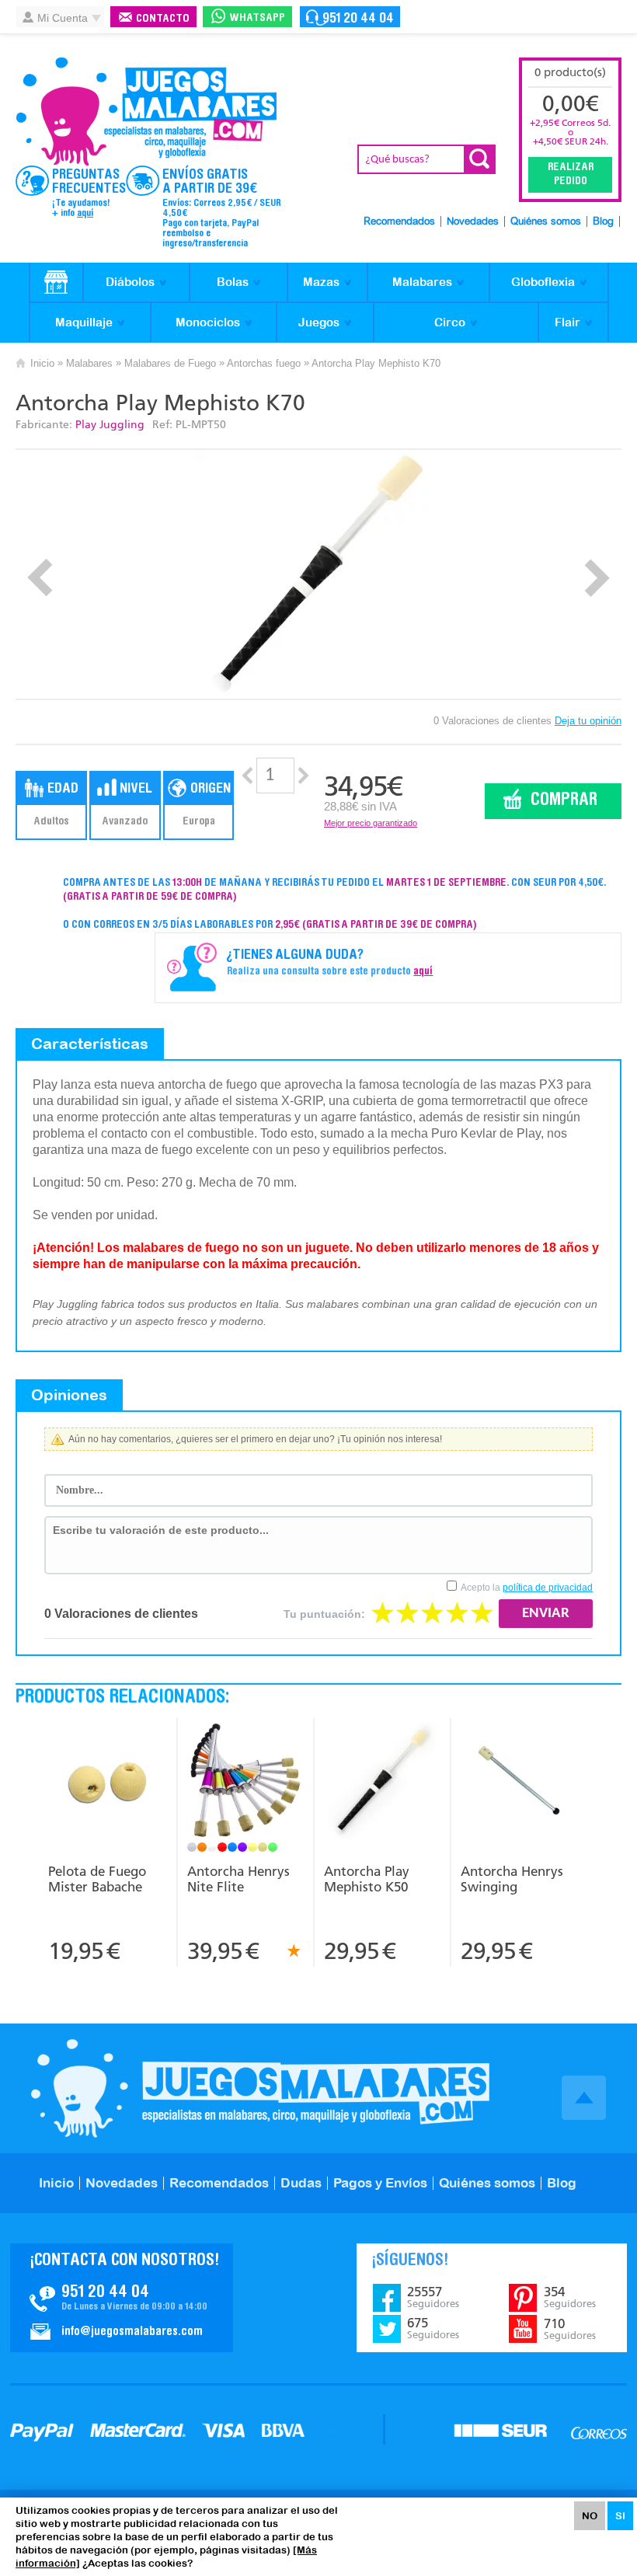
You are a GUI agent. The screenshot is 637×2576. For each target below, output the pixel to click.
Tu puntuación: (324, 1614)
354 (570, 2297)
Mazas (321, 282)
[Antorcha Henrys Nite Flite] (245, 1782)
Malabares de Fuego (170, 363)
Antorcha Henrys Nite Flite (238, 1879)
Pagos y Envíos (380, 2183)
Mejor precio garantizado (371, 823)
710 (570, 2329)
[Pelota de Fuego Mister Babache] (107, 1782)
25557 (433, 2297)
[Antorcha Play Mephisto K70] (319, 574)
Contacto (163, 19)
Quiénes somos (546, 222)
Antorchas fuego (264, 363)
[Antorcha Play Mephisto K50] (381, 1782)
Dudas (301, 2183)
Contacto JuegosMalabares (122, 2298)
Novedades (473, 222)
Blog (603, 222)
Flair (567, 322)
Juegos (319, 322)
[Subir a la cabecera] (584, 2098)
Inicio (42, 363)
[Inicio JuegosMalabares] (56, 283)
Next (597, 578)
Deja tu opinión (588, 721)
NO (590, 2516)
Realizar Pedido (571, 175)
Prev (40, 578)
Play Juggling (110, 425)
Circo (450, 322)
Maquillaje (84, 322)
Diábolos (130, 282)
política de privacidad (548, 1588)
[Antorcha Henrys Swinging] (519, 1782)
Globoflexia (543, 282)
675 (433, 2328)
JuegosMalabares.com (146, 112)
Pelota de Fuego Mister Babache (97, 1879)
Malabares (422, 282)
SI (620, 2516)
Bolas (233, 282)
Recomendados (399, 222)
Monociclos (208, 322)
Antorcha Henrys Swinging (512, 1879)
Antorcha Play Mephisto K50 (367, 1879)
